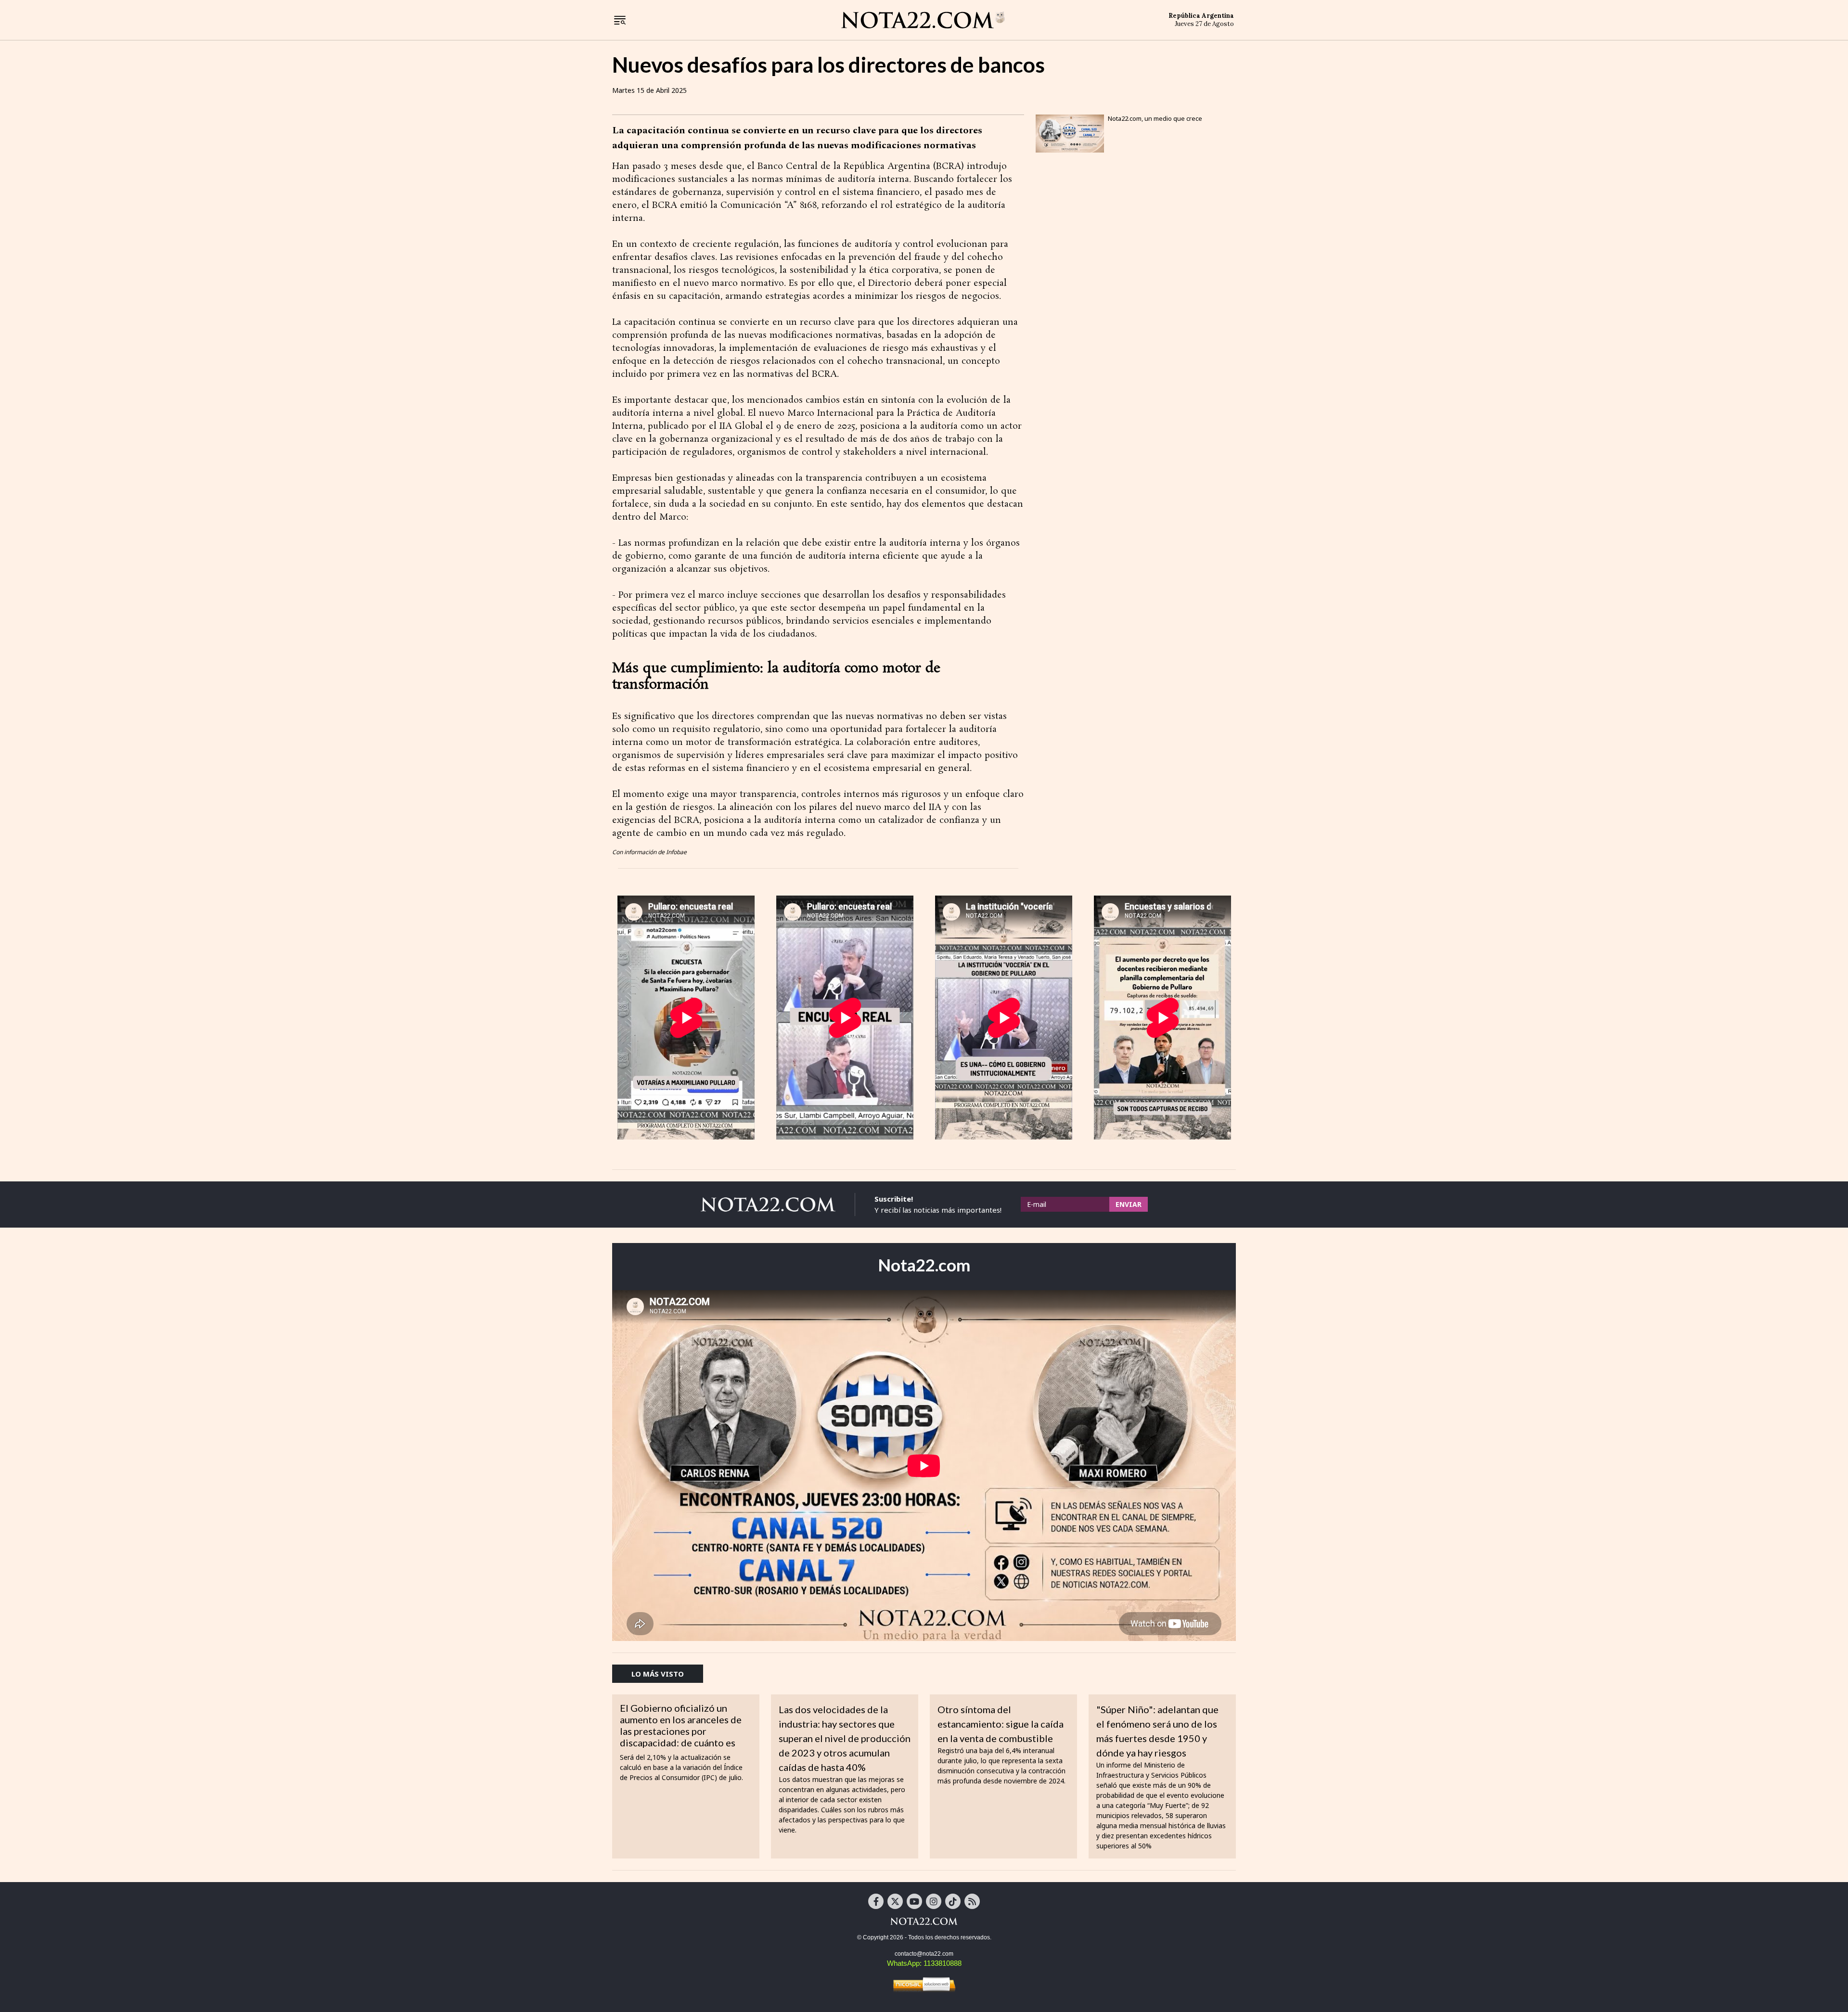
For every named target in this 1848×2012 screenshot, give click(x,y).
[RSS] (972, 1901)
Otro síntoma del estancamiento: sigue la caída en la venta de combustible (1001, 1724)
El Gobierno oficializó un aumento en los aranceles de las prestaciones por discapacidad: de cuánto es (681, 1725)
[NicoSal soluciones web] (924, 1984)
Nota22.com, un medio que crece (1155, 118)
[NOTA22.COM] (924, 1921)
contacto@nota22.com (924, 1954)
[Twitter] (895, 1901)
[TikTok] (953, 1901)
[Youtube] (914, 1901)
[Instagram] (934, 1901)
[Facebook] (876, 1901)
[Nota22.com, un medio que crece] (1070, 134)
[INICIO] (923, 19)
